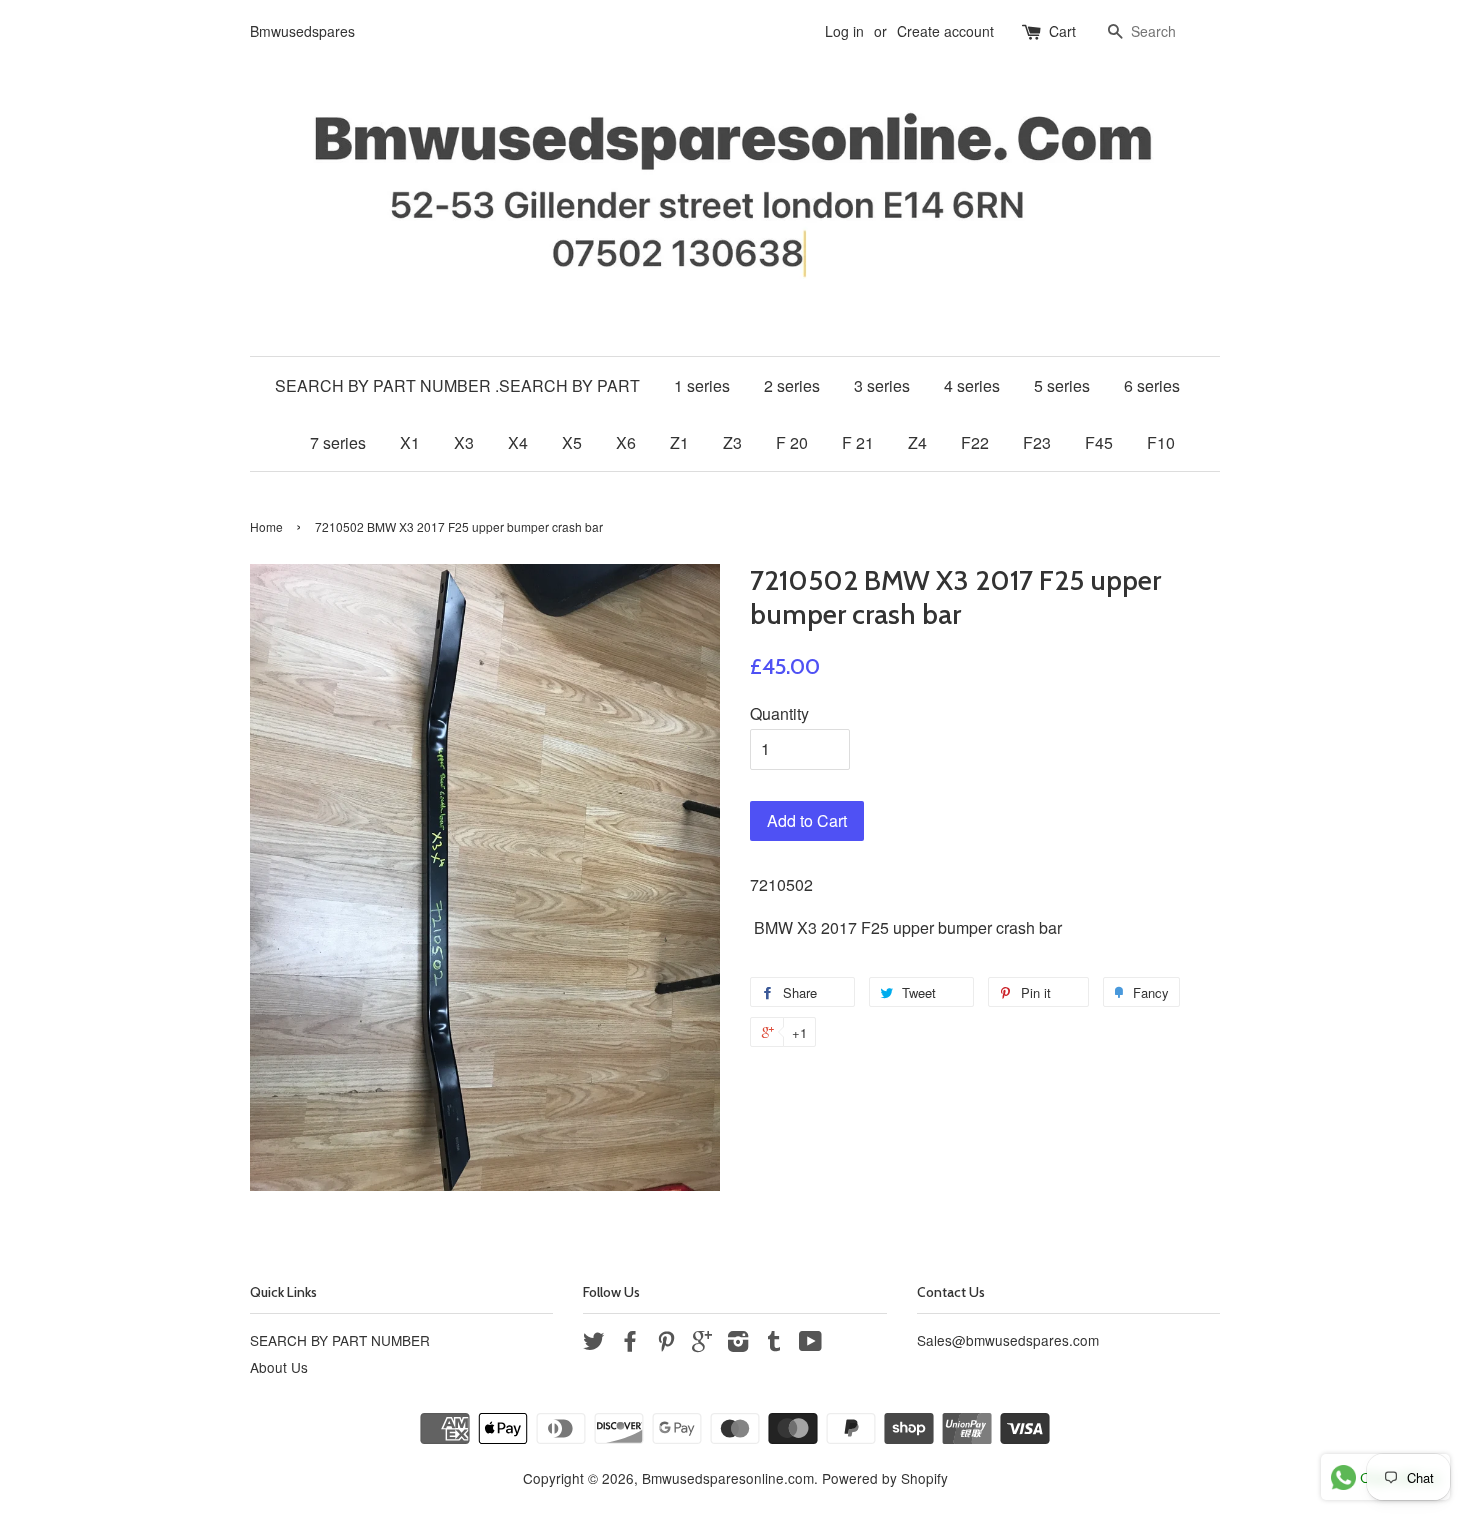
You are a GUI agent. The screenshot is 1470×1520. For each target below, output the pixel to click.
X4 (518, 442)
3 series (882, 385)
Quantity (779, 713)
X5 (572, 442)
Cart (1062, 31)
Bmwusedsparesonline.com (728, 1478)
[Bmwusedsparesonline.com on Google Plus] (702, 1344)
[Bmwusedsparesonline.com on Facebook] (630, 1344)
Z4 (917, 442)
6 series (1152, 385)
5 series (1062, 385)
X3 (464, 442)
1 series (702, 385)
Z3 (732, 442)
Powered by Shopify (885, 1478)
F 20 (792, 442)
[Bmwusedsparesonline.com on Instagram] (738, 1344)
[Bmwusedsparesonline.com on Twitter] (594, 1344)
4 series (972, 385)
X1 (410, 442)
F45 (1099, 442)
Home (266, 526)
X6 (626, 442)
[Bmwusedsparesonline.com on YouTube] (810, 1344)
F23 (1037, 442)
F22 (975, 442)
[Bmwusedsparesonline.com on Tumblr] (774, 1344)
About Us (279, 1367)
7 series (338, 442)
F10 (1161, 442)
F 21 (858, 442)
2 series (792, 385)
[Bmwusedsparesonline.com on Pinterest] (666, 1344)
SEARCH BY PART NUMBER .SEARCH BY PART (457, 385)
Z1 (679, 442)
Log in (844, 31)
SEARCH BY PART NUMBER (340, 1340)
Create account (945, 31)
